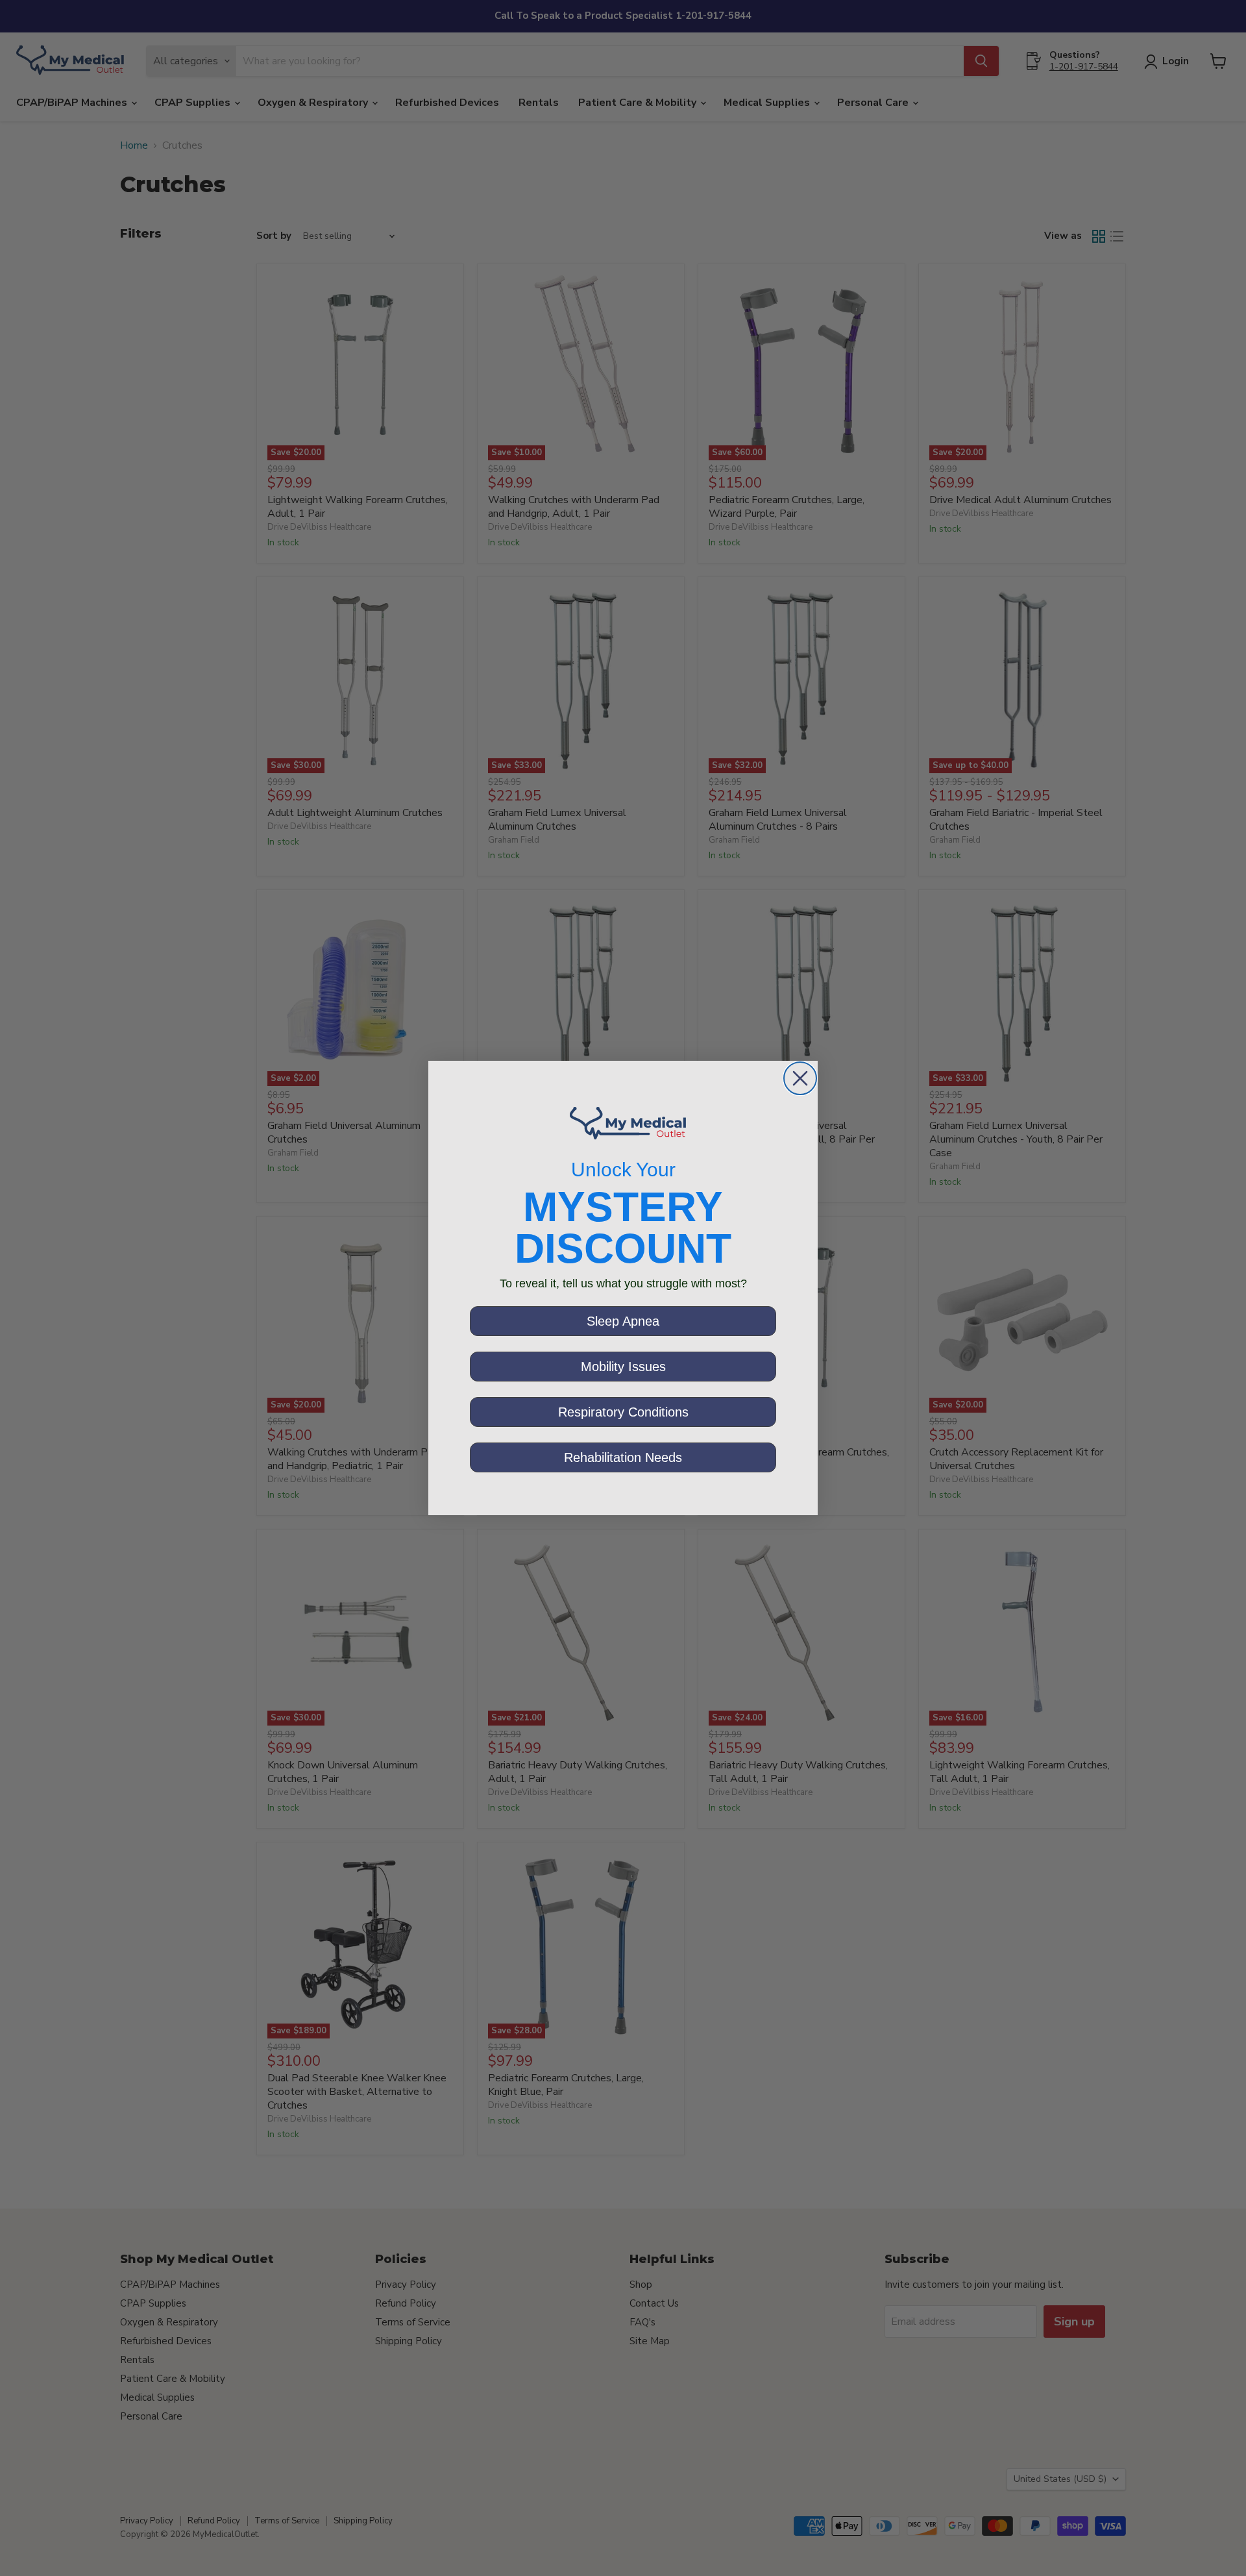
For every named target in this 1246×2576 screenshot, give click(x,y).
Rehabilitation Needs (623, 1457)
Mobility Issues (623, 1367)
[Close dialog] (800, 1078)
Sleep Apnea (623, 1321)
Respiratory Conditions (623, 1412)
